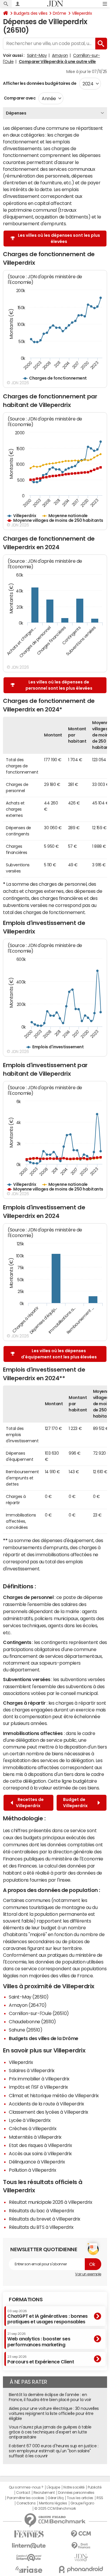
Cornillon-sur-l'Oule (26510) (39, 2013)
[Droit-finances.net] (81, 2546)
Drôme (60, 13)
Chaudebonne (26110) (32, 2022)
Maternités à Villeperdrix (35, 2137)
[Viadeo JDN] (81, 2558)
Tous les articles (80, 2498)
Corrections (26, 2503)
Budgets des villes (31, 13)
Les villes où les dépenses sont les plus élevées (59, 238)
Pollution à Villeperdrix (32, 2170)
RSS (100, 2498)
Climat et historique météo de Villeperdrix (54, 2095)
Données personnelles (76, 2493)
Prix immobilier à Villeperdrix (39, 2079)
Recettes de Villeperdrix (30, 1803)
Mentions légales (53, 2503)
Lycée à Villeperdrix (30, 2120)
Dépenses (16, 113)
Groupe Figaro (82, 2503)
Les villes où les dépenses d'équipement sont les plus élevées (59, 1354)
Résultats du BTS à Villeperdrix (41, 2227)
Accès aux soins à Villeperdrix (40, 2153)
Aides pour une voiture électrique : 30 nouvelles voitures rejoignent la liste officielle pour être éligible (54, 2413)
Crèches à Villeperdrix (33, 2128)
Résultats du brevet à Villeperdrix (45, 2219)
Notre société (74, 2487)
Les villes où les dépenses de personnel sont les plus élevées (59, 685)
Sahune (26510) (26, 2030)
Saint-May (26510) (29, 1997)
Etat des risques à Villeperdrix (40, 2145)
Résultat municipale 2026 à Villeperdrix (50, 2202)
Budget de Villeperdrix (76, 1803)
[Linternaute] (29, 2546)
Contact (23, 2493)
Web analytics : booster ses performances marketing (39, 2339)
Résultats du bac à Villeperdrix (41, 2211)
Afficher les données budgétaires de (40, 83)
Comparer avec (19, 98)
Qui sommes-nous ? (26, 2487)
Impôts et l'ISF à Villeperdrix (38, 2087)
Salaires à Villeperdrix (32, 2070)
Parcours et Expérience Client (41, 2360)
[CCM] (81, 2534)
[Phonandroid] (81, 2569)
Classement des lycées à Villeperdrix (49, 2112)
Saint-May (37, 55)
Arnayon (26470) (28, 2005)
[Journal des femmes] (29, 2534)
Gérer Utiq (55, 2498)
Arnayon (60, 55)
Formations (26, 2299)
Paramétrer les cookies (26, 2498)
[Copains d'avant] (29, 2558)
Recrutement (44, 2493)
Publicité (94, 2487)
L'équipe (53, 2487)
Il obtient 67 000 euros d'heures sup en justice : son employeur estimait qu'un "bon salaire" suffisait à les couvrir (54, 2451)
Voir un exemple (88, 2274)
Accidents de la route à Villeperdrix (46, 2104)
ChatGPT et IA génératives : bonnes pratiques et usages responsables (48, 2317)
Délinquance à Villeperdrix (37, 2162)
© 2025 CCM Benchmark (55, 2509)
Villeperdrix (82, 13)
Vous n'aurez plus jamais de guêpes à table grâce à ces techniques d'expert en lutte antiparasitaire (50, 2432)
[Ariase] (29, 2570)
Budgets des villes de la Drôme (44, 2038)
